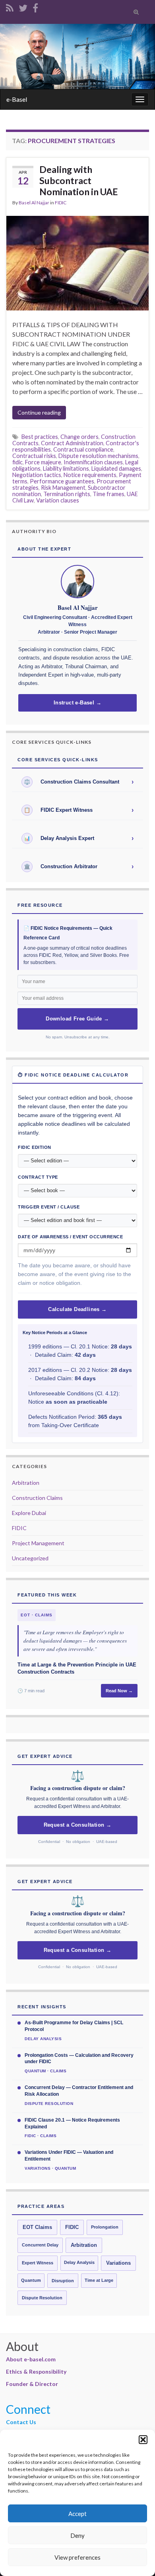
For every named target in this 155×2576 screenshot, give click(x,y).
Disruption (63, 2281)
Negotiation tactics (37, 475)
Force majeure (43, 462)
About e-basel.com (31, 2359)
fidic (17, 462)
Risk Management (63, 488)
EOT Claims (37, 2227)
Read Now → (119, 1691)
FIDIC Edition (35, 1147)
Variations (118, 2263)
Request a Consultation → (78, 1825)
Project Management (38, 1543)
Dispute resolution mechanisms (98, 456)
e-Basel (17, 99)
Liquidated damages (116, 468)
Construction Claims (37, 1498)
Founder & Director (32, 2384)
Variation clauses (58, 500)
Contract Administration (72, 443)
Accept (77, 2514)
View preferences (77, 2557)
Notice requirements (90, 475)
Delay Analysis (79, 2262)
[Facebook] (35, 7)
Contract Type (38, 1177)
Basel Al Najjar (34, 203)
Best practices (40, 437)
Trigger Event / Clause (49, 1207)
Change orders (79, 437)
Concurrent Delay (40, 2245)
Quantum (31, 2280)
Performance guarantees (62, 481)
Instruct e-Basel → (77, 703)
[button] (143, 2440)
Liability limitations (66, 468)
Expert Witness (38, 2263)
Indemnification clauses (93, 462)
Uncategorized (30, 1558)
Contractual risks (34, 456)
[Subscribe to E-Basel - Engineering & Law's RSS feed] (10, 7)
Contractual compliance (83, 449)
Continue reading (39, 412)
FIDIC (61, 203)
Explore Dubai (29, 1513)
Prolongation (105, 2227)
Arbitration (26, 1483)
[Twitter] (23, 7)
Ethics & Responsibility (36, 2371)
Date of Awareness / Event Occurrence (70, 1237)
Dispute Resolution (42, 2298)
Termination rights (67, 494)
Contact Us (21, 2422)
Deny (77, 2535)
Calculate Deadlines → (77, 1309)
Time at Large (99, 2280)
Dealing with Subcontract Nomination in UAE (79, 180)
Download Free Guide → (77, 1019)
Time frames (108, 494)
